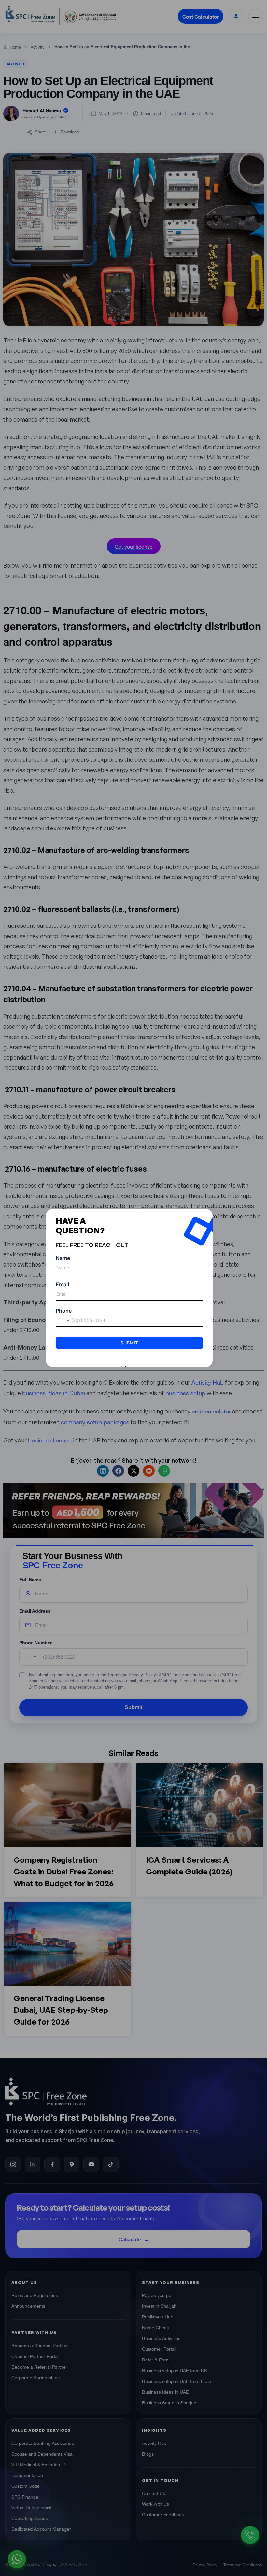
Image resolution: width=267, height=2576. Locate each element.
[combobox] (63, 1321)
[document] (133, 1288)
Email (62, 1284)
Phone (64, 1311)
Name (63, 1258)
